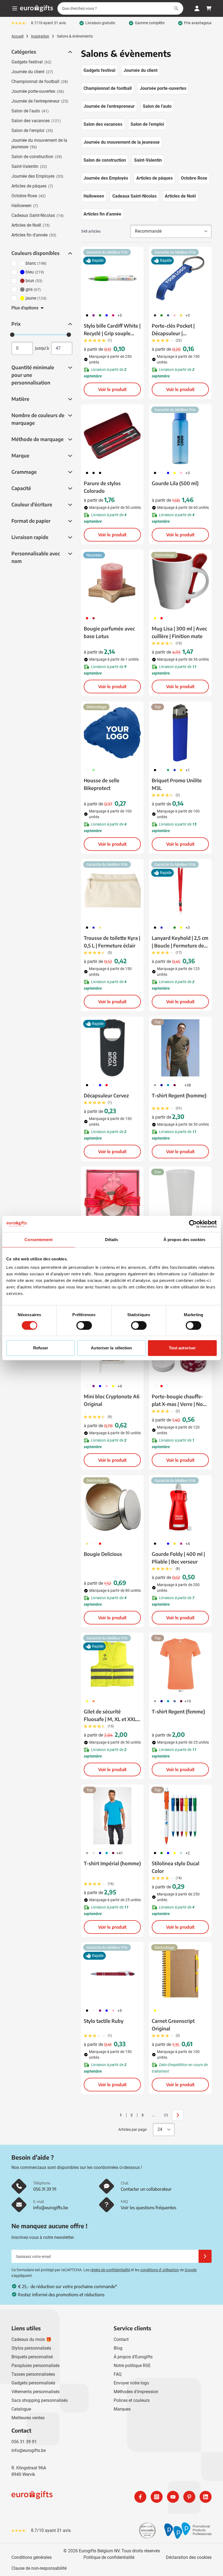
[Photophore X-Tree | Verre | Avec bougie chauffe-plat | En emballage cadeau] (112, 1198)
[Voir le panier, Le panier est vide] (209, 8)
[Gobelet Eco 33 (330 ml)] (180, 1198)
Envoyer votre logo (131, 2383)
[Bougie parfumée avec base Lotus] (112, 581)
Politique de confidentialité (109, 2557)
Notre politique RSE (132, 2366)
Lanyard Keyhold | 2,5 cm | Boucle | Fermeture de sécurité (180, 942)
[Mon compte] (197, 8)
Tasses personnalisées (33, 2374)
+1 (188, 770)
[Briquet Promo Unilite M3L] (180, 733)
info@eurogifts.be (29, 2450)
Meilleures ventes (28, 2418)
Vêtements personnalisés (35, 2392)
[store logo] (60, 2497)
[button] (70, 52)
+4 (120, 1386)
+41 (120, 1853)
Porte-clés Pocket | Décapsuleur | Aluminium (173, 330)
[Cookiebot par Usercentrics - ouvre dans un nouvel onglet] (193, 1224)
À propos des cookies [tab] (184, 1240)
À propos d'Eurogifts (133, 2357)
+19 (188, 1701)
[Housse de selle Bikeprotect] (112, 733)
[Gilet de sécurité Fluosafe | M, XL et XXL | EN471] (112, 1664)
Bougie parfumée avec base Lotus (109, 632)
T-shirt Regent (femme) (178, 1711)
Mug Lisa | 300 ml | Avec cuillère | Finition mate (179, 632)
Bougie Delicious (103, 1554)
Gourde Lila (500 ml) (175, 483)
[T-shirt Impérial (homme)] (112, 1816)
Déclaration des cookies (189, 2557)
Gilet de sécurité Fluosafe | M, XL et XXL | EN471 (111, 1716)
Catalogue (21, 2409)
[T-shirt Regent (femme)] (180, 1664)
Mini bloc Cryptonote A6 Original (112, 1400)
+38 (188, 1085)
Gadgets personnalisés (33, 2383)
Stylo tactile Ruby (104, 2021)
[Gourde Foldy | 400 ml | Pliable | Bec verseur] (180, 1506)
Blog (118, 2348)
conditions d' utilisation (160, 2270)
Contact (121, 2339)
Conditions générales (32, 2557)
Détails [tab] (112, 1240)
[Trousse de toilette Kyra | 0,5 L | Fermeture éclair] (112, 890)
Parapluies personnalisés (35, 2366)
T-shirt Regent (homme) (179, 1095)
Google (191, 2270)
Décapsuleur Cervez (106, 1095)
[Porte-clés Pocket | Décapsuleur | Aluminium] (180, 278)
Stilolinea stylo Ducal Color (176, 1867)
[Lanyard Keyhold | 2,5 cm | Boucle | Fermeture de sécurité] (180, 890)
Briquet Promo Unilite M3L (177, 784)
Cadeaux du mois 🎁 (31, 2339)
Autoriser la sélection (111, 1348)
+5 (120, 315)
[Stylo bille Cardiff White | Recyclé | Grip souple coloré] (112, 278)
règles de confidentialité (110, 2270)
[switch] (84, 1325)
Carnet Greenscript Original (173, 2025)
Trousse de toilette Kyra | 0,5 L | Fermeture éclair (112, 942)
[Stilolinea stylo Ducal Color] (180, 1816)
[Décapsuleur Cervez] (112, 1048)
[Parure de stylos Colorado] (112, 436)
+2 (188, 1853)
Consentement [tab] (38, 1240)
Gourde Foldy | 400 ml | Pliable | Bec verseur (178, 1558)
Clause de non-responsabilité (39, 2568)
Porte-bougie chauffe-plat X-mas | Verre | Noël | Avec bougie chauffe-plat (179, 1401)
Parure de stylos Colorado (102, 487)
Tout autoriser (182, 1348)
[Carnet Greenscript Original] (180, 1973)
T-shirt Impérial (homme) (112, 1863)
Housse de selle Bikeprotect (102, 784)
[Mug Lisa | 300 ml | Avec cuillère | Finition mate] (180, 581)
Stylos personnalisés (31, 2348)
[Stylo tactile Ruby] (112, 1973)
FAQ (118, 2374)
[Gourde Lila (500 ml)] (180, 436)
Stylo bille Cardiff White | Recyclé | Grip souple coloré (112, 330)
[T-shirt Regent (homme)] (180, 1048)
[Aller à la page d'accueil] (37, 8)
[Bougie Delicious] (112, 1506)
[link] (112, 2115)
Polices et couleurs (132, 2400)
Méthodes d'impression (136, 2392)
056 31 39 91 (24, 2442)
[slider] (12, 335)
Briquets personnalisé (32, 2357)
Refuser (41, 1348)
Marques (122, 2409)
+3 (188, 315)
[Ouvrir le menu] (15, 8)
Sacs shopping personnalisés (40, 2400)
